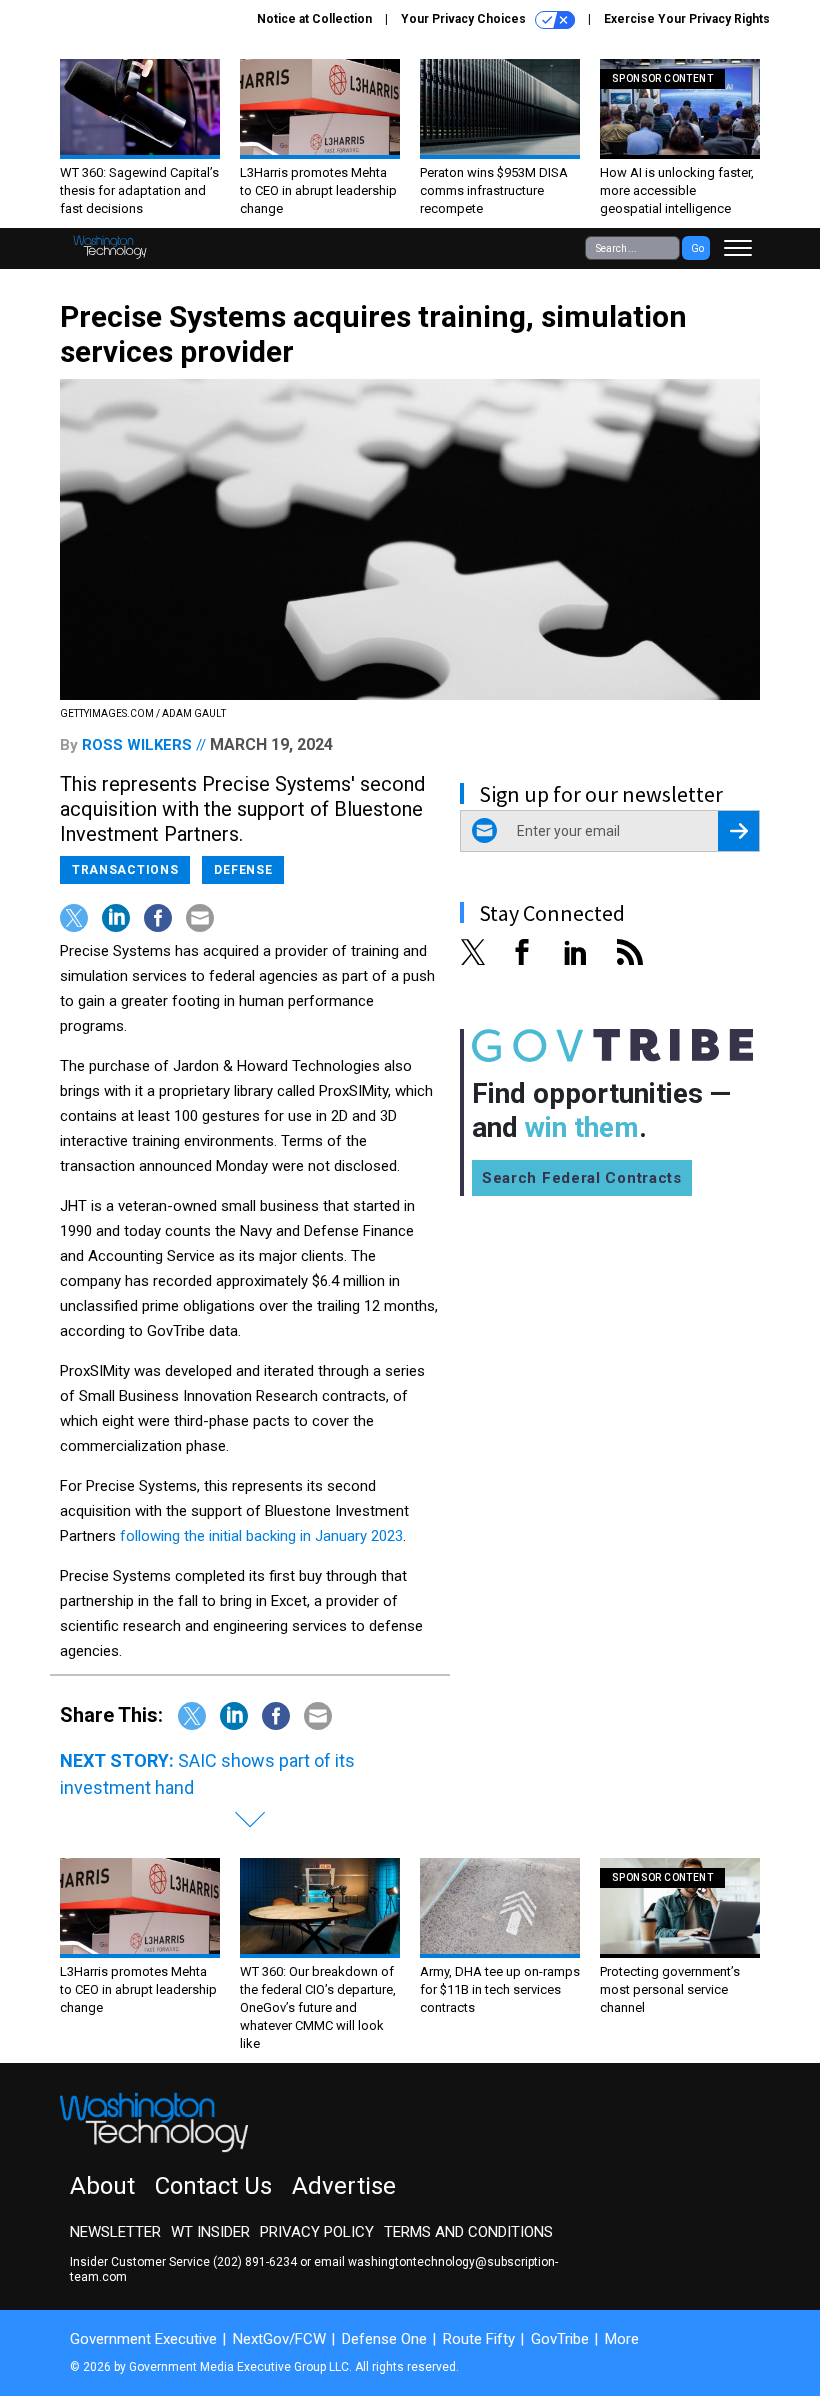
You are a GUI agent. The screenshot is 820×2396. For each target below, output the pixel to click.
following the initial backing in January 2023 (261, 1536)
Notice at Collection (314, 19)
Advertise (344, 2186)
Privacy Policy (317, 2232)
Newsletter (115, 2232)
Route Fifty (479, 2339)
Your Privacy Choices (465, 19)
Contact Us (213, 2186)
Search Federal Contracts (582, 1178)
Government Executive (143, 2339)
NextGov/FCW (279, 2339)
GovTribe (560, 2339)
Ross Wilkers (137, 745)
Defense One (384, 2339)
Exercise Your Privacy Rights (687, 19)
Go (697, 248)
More (622, 2339)
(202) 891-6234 (255, 2262)
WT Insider (210, 2232)
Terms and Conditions (468, 2232)
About (102, 2186)
